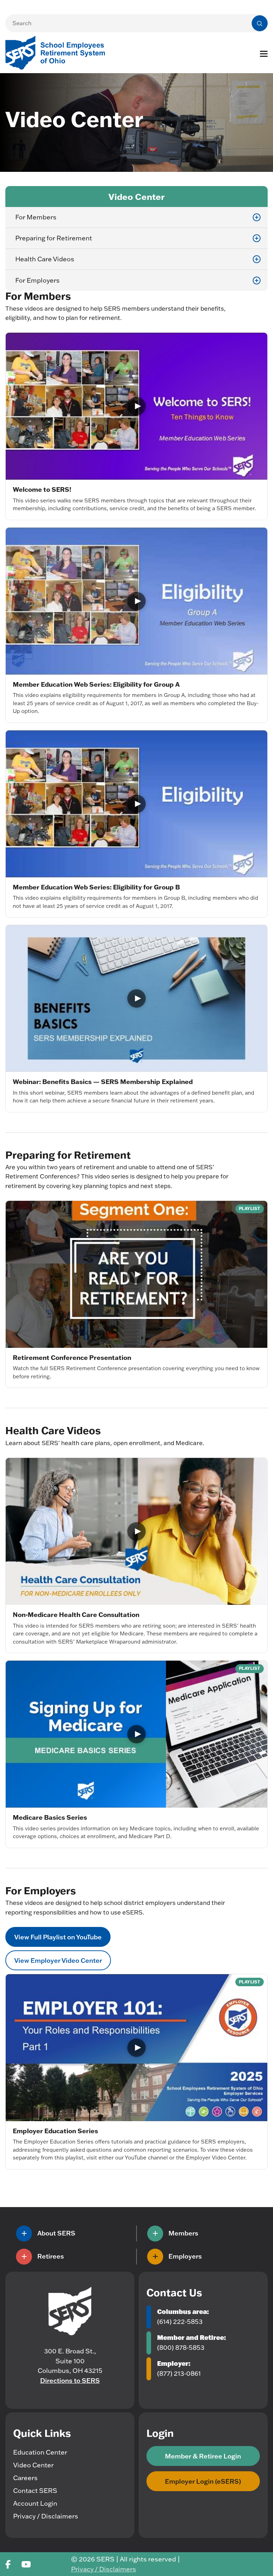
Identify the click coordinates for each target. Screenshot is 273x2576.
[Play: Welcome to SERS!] (136, 406)
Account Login (35, 2503)
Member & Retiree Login (203, 2456)
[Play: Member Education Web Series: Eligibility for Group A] (136, 601)
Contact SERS (35, 2491)
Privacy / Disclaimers (46, 2516)
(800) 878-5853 (181, 2348)
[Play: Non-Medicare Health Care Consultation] (136, 1531)
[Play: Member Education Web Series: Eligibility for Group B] (136, 804)
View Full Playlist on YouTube (58, 1937)
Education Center (40, 2452)
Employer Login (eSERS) (203, 2481)
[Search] (260, 23)
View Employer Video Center (58, 1960)
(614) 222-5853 (180, 2322)
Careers (25, 2478)
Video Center (33, 2465)
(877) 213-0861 (179, 2373)
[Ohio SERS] (59, 52)
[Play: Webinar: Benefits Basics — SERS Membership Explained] (136, 998)
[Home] (70, 2311)
